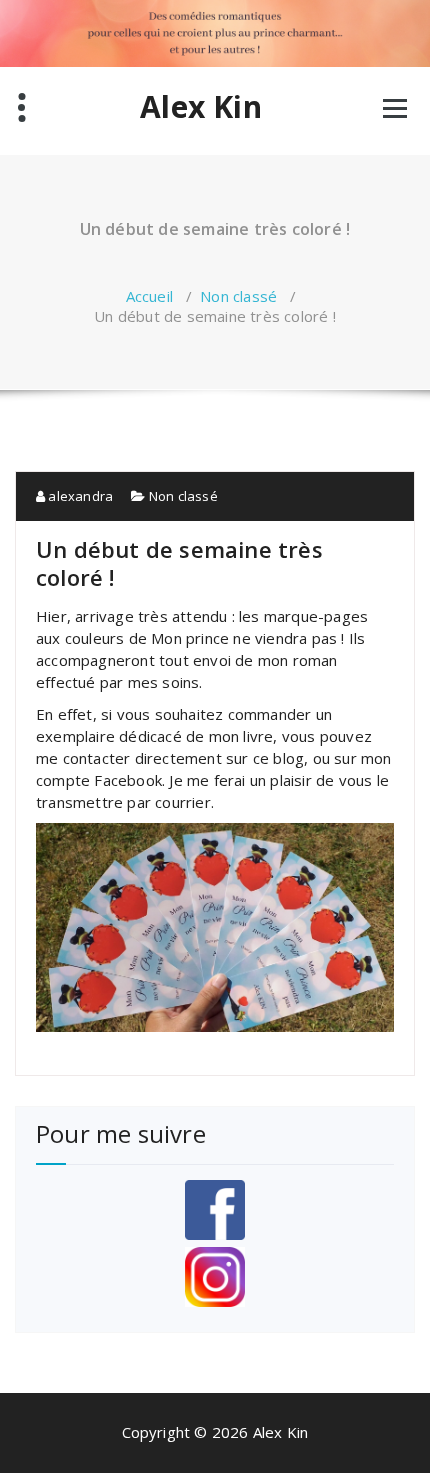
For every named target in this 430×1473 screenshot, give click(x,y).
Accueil (149, 296)
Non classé (238, 296)
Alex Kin (201, 107)
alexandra (79, 496)
